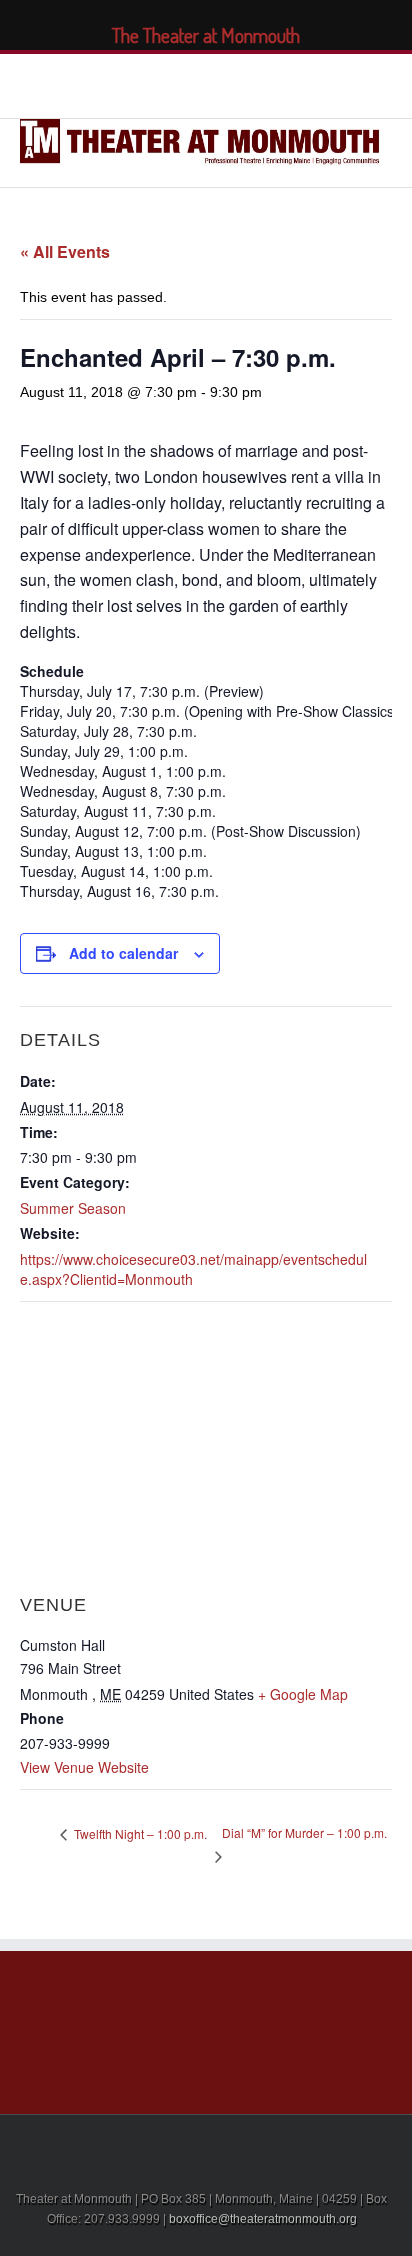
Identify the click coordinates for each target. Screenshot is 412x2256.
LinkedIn (193, 81)
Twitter (156, 83)
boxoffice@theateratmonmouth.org (263, 2219)
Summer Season (73, 1208)
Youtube (234, 87)
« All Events (65, 251)
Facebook (122, 83)
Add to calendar (123, 953)
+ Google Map (303, 1694)
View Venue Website (84, 1767)
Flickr (281, 83)
